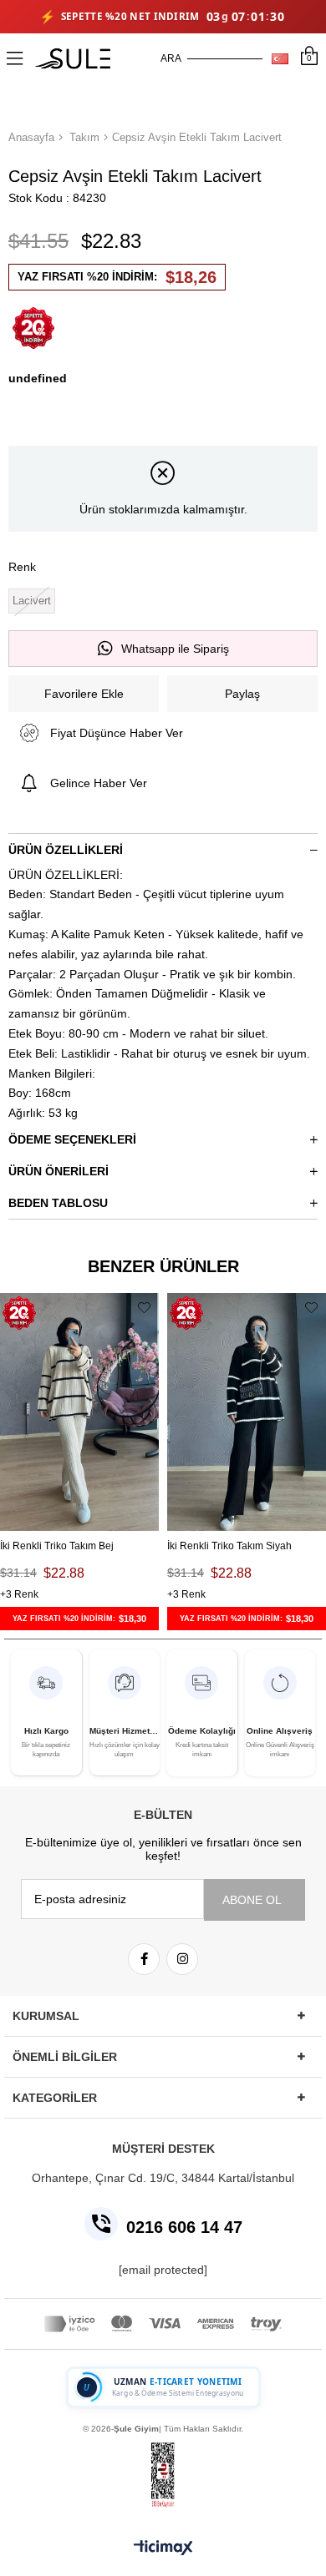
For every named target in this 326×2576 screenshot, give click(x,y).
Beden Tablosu (58, 1203)
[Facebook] (144, 1959)
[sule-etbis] (163, 2475)
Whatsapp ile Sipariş (175, 649)
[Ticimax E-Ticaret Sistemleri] (163, 2549)
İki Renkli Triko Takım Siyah (229, 1546)
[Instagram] (182, 1959)
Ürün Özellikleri (66, 850)
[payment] (163, 2324)
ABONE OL (252, 1900)
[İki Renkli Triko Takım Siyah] (247, 1412)
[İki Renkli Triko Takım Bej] (79, 1412)
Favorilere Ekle (144, 1308)
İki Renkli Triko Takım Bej (57, 1546)
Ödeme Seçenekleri (72, 1139)
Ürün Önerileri (59, 1171)
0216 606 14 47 (184, 2227)
